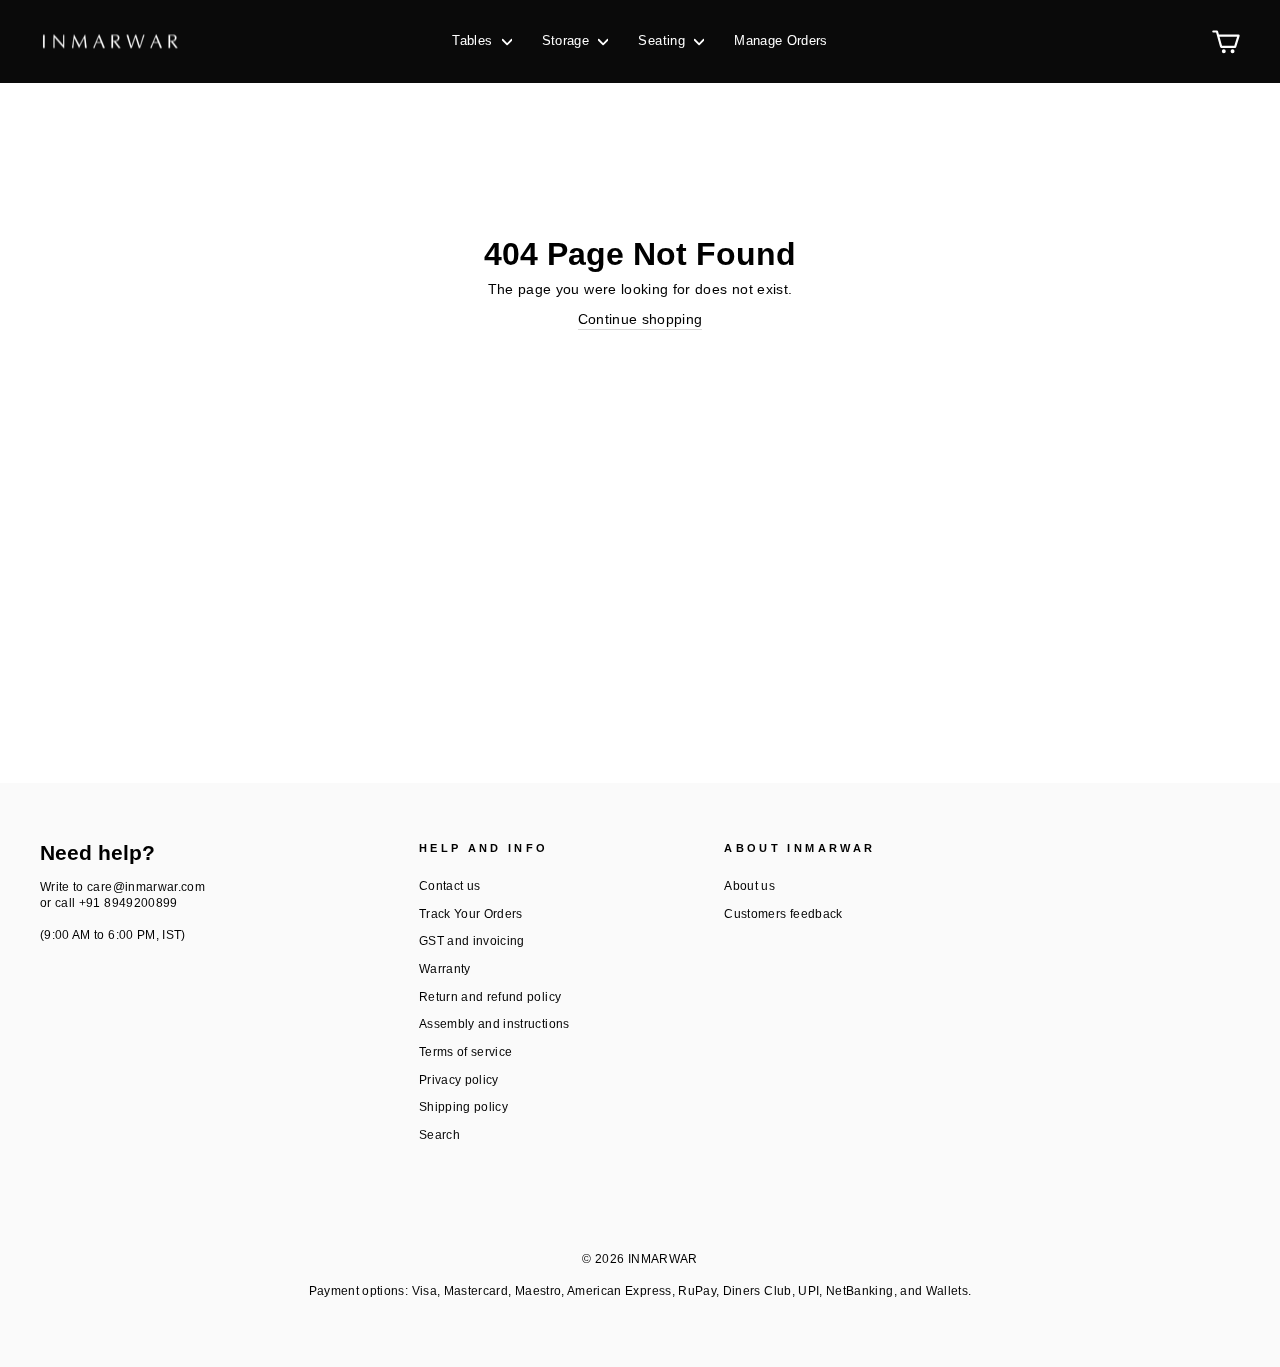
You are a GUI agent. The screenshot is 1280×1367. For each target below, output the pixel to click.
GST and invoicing (472, 941)
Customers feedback (783, 914)
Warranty (445, 969)
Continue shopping (640, 319)
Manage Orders (781, 40)
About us (749, 886)
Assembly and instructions (494, 1024)
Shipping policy (463, 1107)
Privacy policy (459, 1080)
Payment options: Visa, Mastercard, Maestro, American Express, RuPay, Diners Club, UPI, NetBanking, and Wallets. (640, 1291)
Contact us (450, 886)
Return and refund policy (490, 997)
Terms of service (466, 1052)
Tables (474, 40)
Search (439, 1135)
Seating (663, 40)
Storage (568, 40)
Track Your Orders (471, 914)
